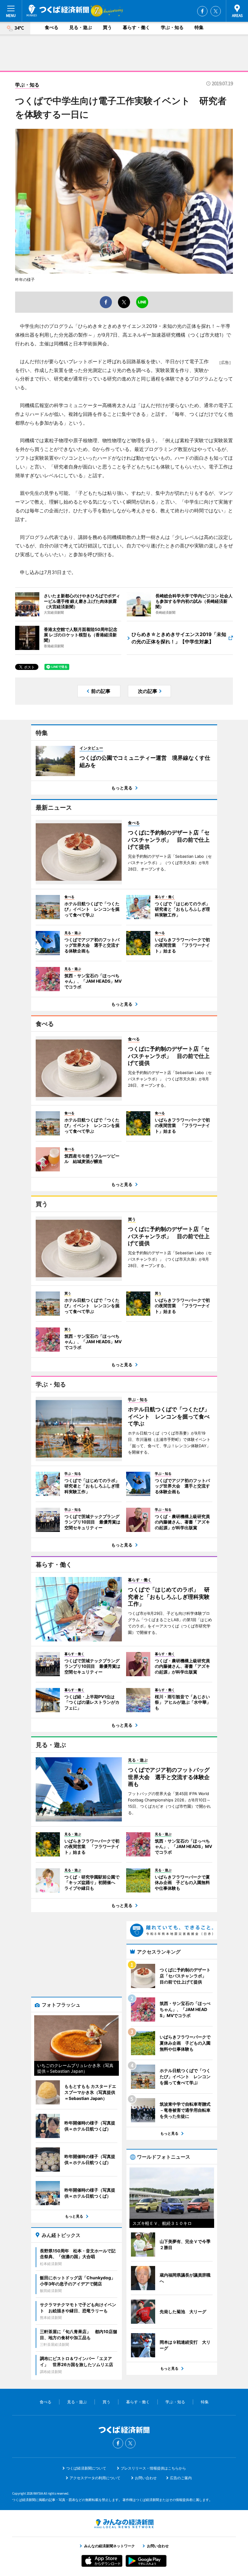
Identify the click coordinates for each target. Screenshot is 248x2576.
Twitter (216, 11)
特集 (199, 27)
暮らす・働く (136, 27)
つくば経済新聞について (86, 2468)
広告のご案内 (181, 2478)
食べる (52, 27)
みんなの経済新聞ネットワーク (124, 2524)
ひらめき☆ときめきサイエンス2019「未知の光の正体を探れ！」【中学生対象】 (179, 638)
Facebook (202, 11)
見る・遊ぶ (81, 27)
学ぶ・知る (172, 27)
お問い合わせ (146, 2478)
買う (107, 27)
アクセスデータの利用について (95, 2478)
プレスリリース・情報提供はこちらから (153, 2468)
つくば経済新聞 (58, 11)
